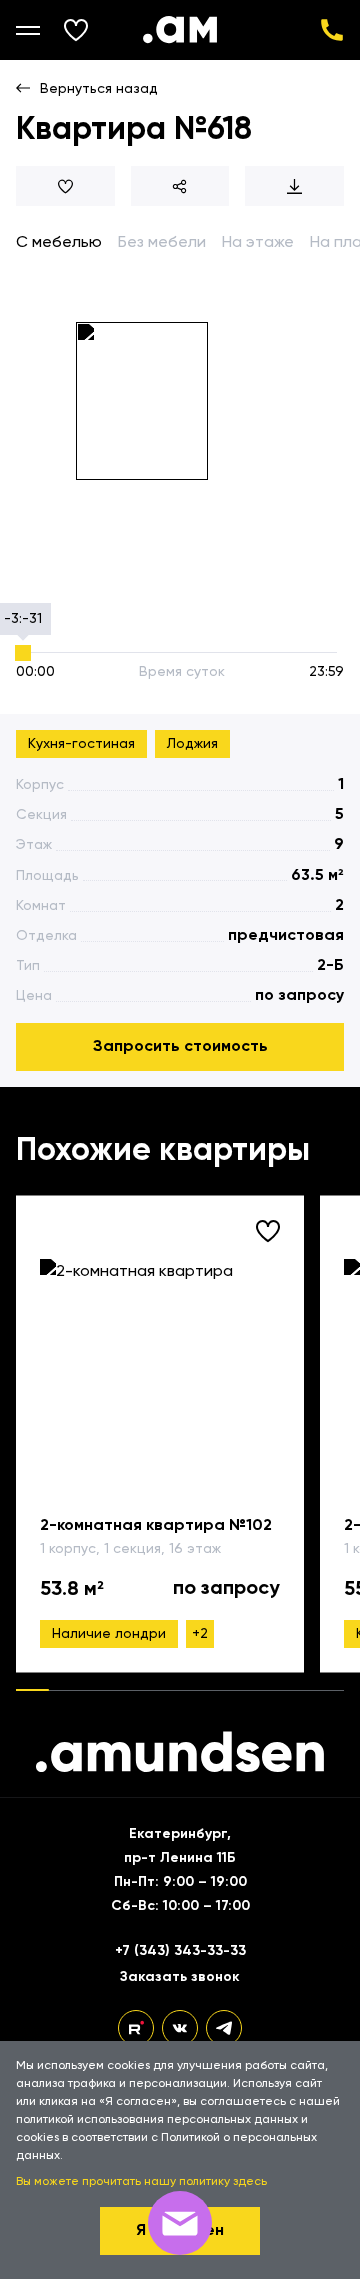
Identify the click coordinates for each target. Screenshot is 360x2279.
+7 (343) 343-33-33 (332, 30)
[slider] (23, 653)
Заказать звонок (180, 1977)
